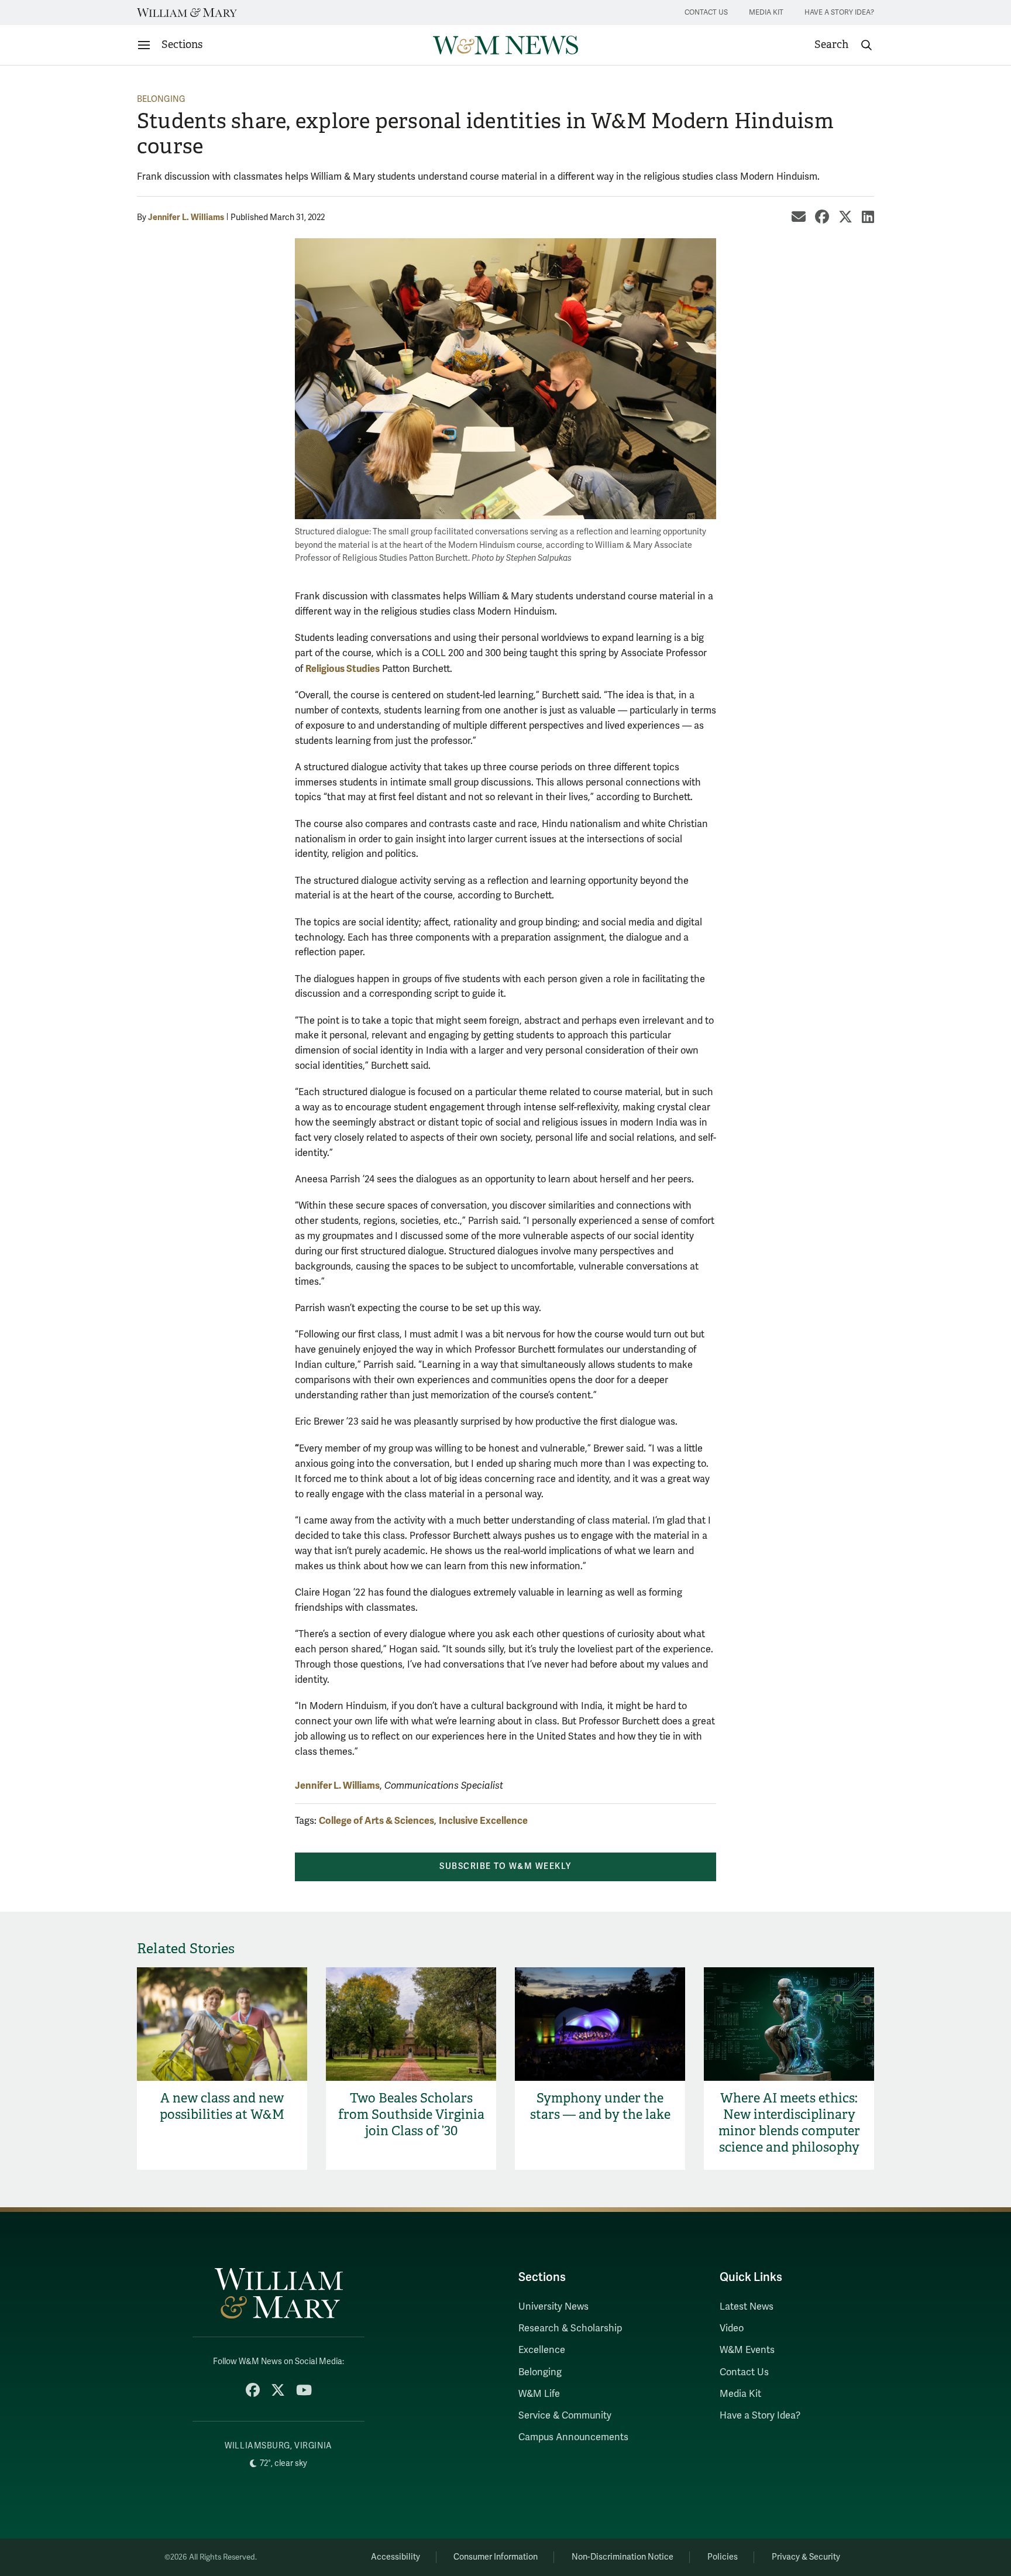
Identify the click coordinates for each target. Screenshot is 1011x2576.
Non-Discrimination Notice (623, 2557)
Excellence (542, 2350)
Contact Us (706, 13)
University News (553, 2307)
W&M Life (539, 2394)
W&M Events (747, 2350)
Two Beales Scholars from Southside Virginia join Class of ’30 (411, 2114)
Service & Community (565, 2416)
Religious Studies (343, 669)
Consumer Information (496, 2557)
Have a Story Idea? (839, 13)
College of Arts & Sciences (376, 1821)
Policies (723, 2557)
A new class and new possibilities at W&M (222, 2106)
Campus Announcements (573, 2437)
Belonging (161, 99)
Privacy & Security (806, 2557)
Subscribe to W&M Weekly (505, 1866)
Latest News (747, 2307)
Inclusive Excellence (483, 1821)
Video (732, 2328)
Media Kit (766, 13)
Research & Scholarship (570, 2328)
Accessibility (396, 2557)
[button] (844, 45)
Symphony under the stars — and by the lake (600, 2106)
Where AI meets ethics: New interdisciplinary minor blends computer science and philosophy (789, 2123)
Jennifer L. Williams (186, 217)
